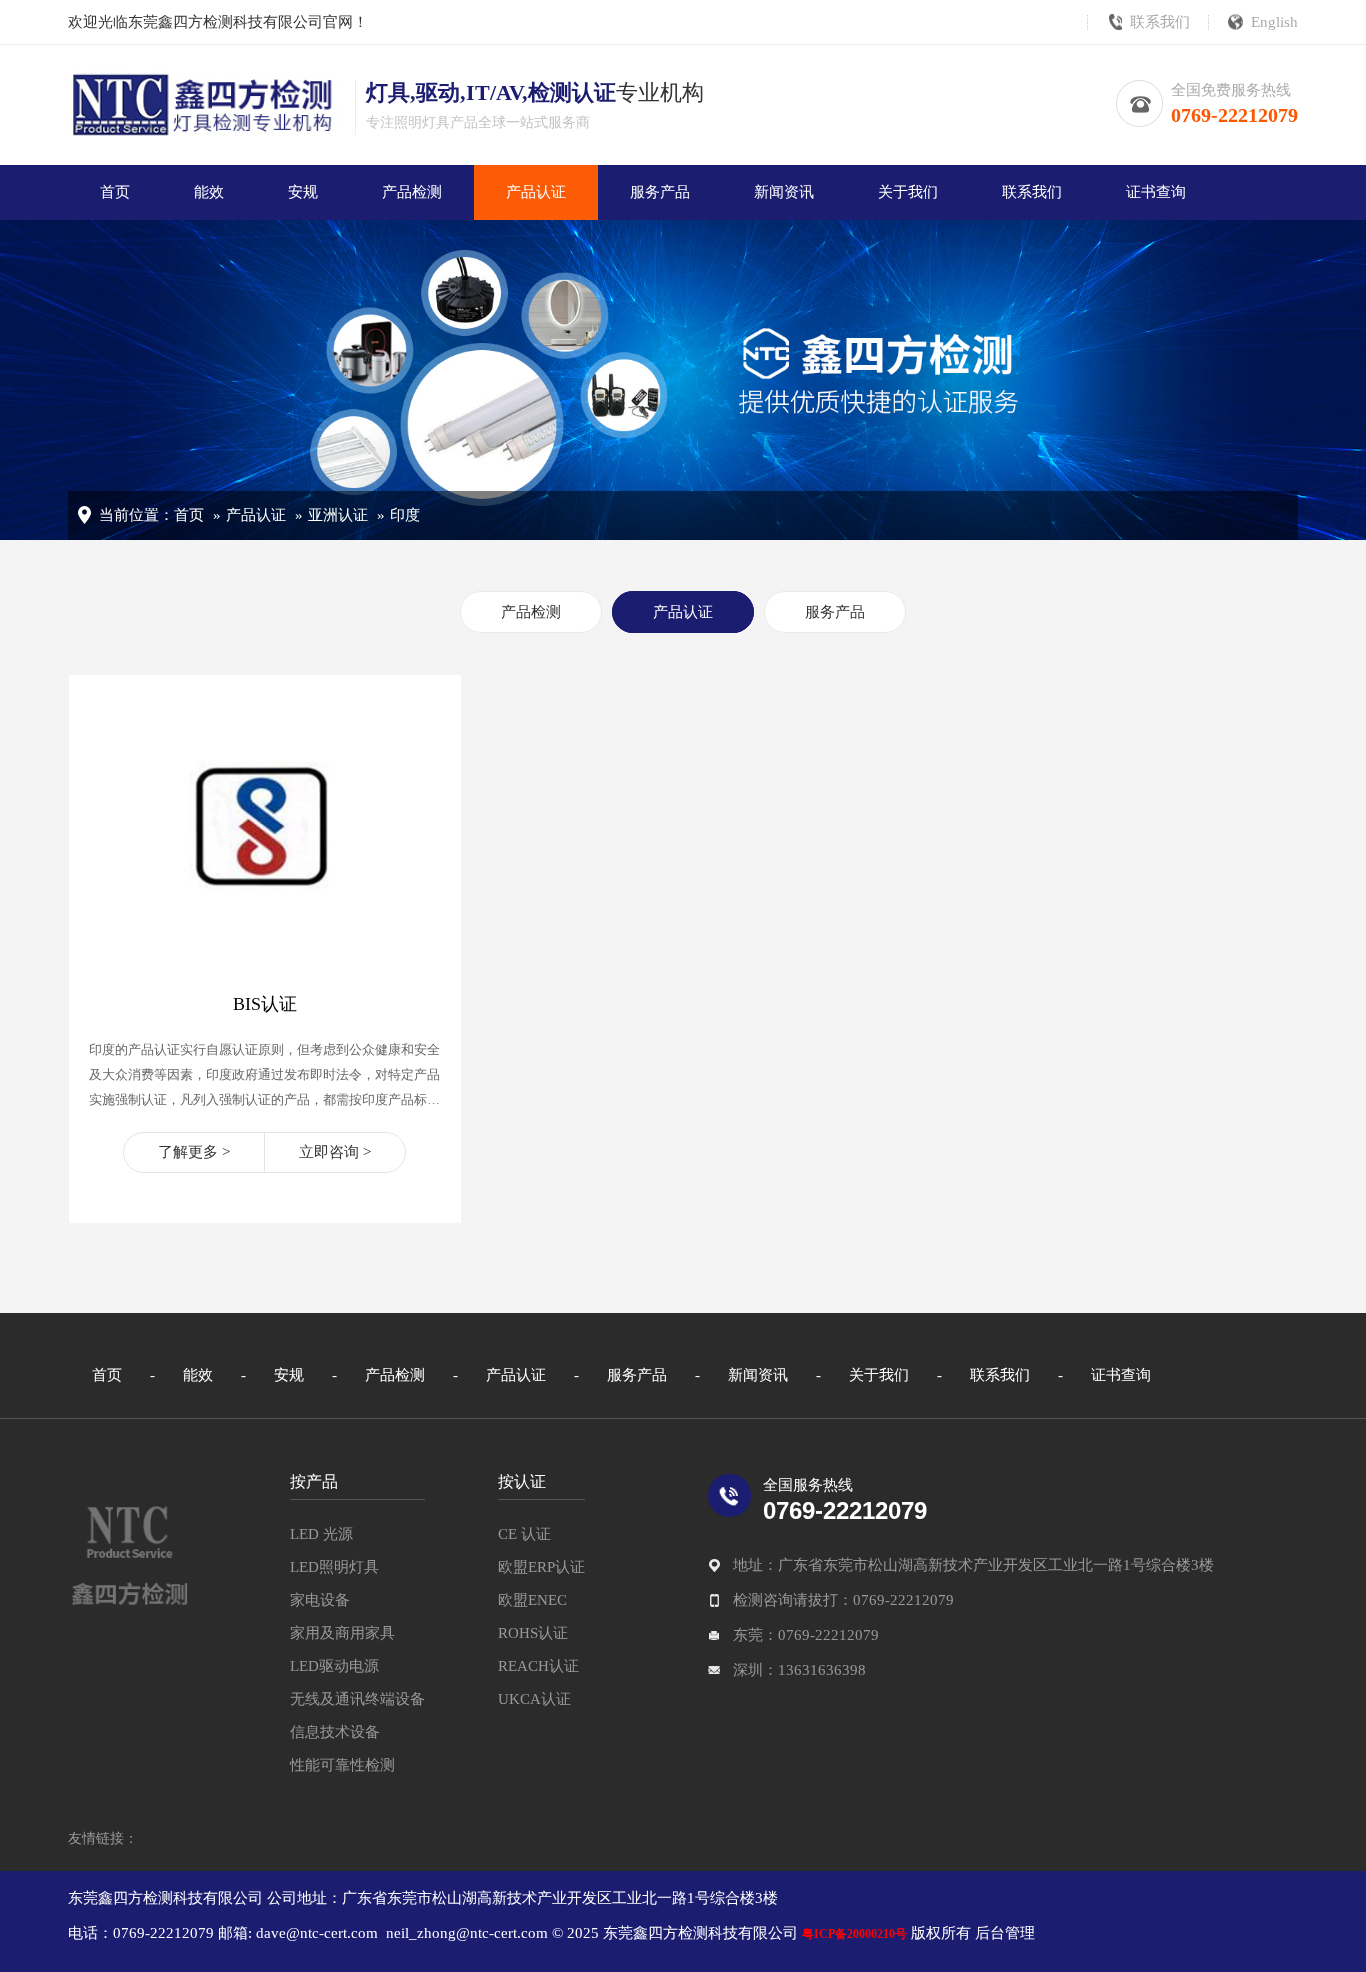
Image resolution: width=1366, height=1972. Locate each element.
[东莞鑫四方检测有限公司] (129, 1553)
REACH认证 (538, 1666)
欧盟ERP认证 (541, 1567)
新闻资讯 (784, 192)
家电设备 (320, 1600)
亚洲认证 (338, 515)
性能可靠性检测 (342, 1765)
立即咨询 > (335, 1152)
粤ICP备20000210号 (854, 1934)
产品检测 (412, 192)
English (1274, 22)
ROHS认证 (533, 1633)
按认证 (522, 1481)
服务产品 (660, 192)
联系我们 (1160, 22)
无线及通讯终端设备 (357, 1699)
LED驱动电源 (334, 1666)
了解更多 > (194, 1152)
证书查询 (1156, 192)
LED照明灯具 (334, 1567)
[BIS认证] (264, 956)
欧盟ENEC (532, 1600)
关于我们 (908, 192)
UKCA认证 (534, 1699)
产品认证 (536, 192)
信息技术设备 (335, 1732)
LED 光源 (321, 1534)
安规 (303, 192)
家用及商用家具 (342, 1633)
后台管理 (1003, 1933)
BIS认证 (265, 1004)
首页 (115, 192)
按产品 (314, 1481)
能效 (209, 192)
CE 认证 (524, 1534)
